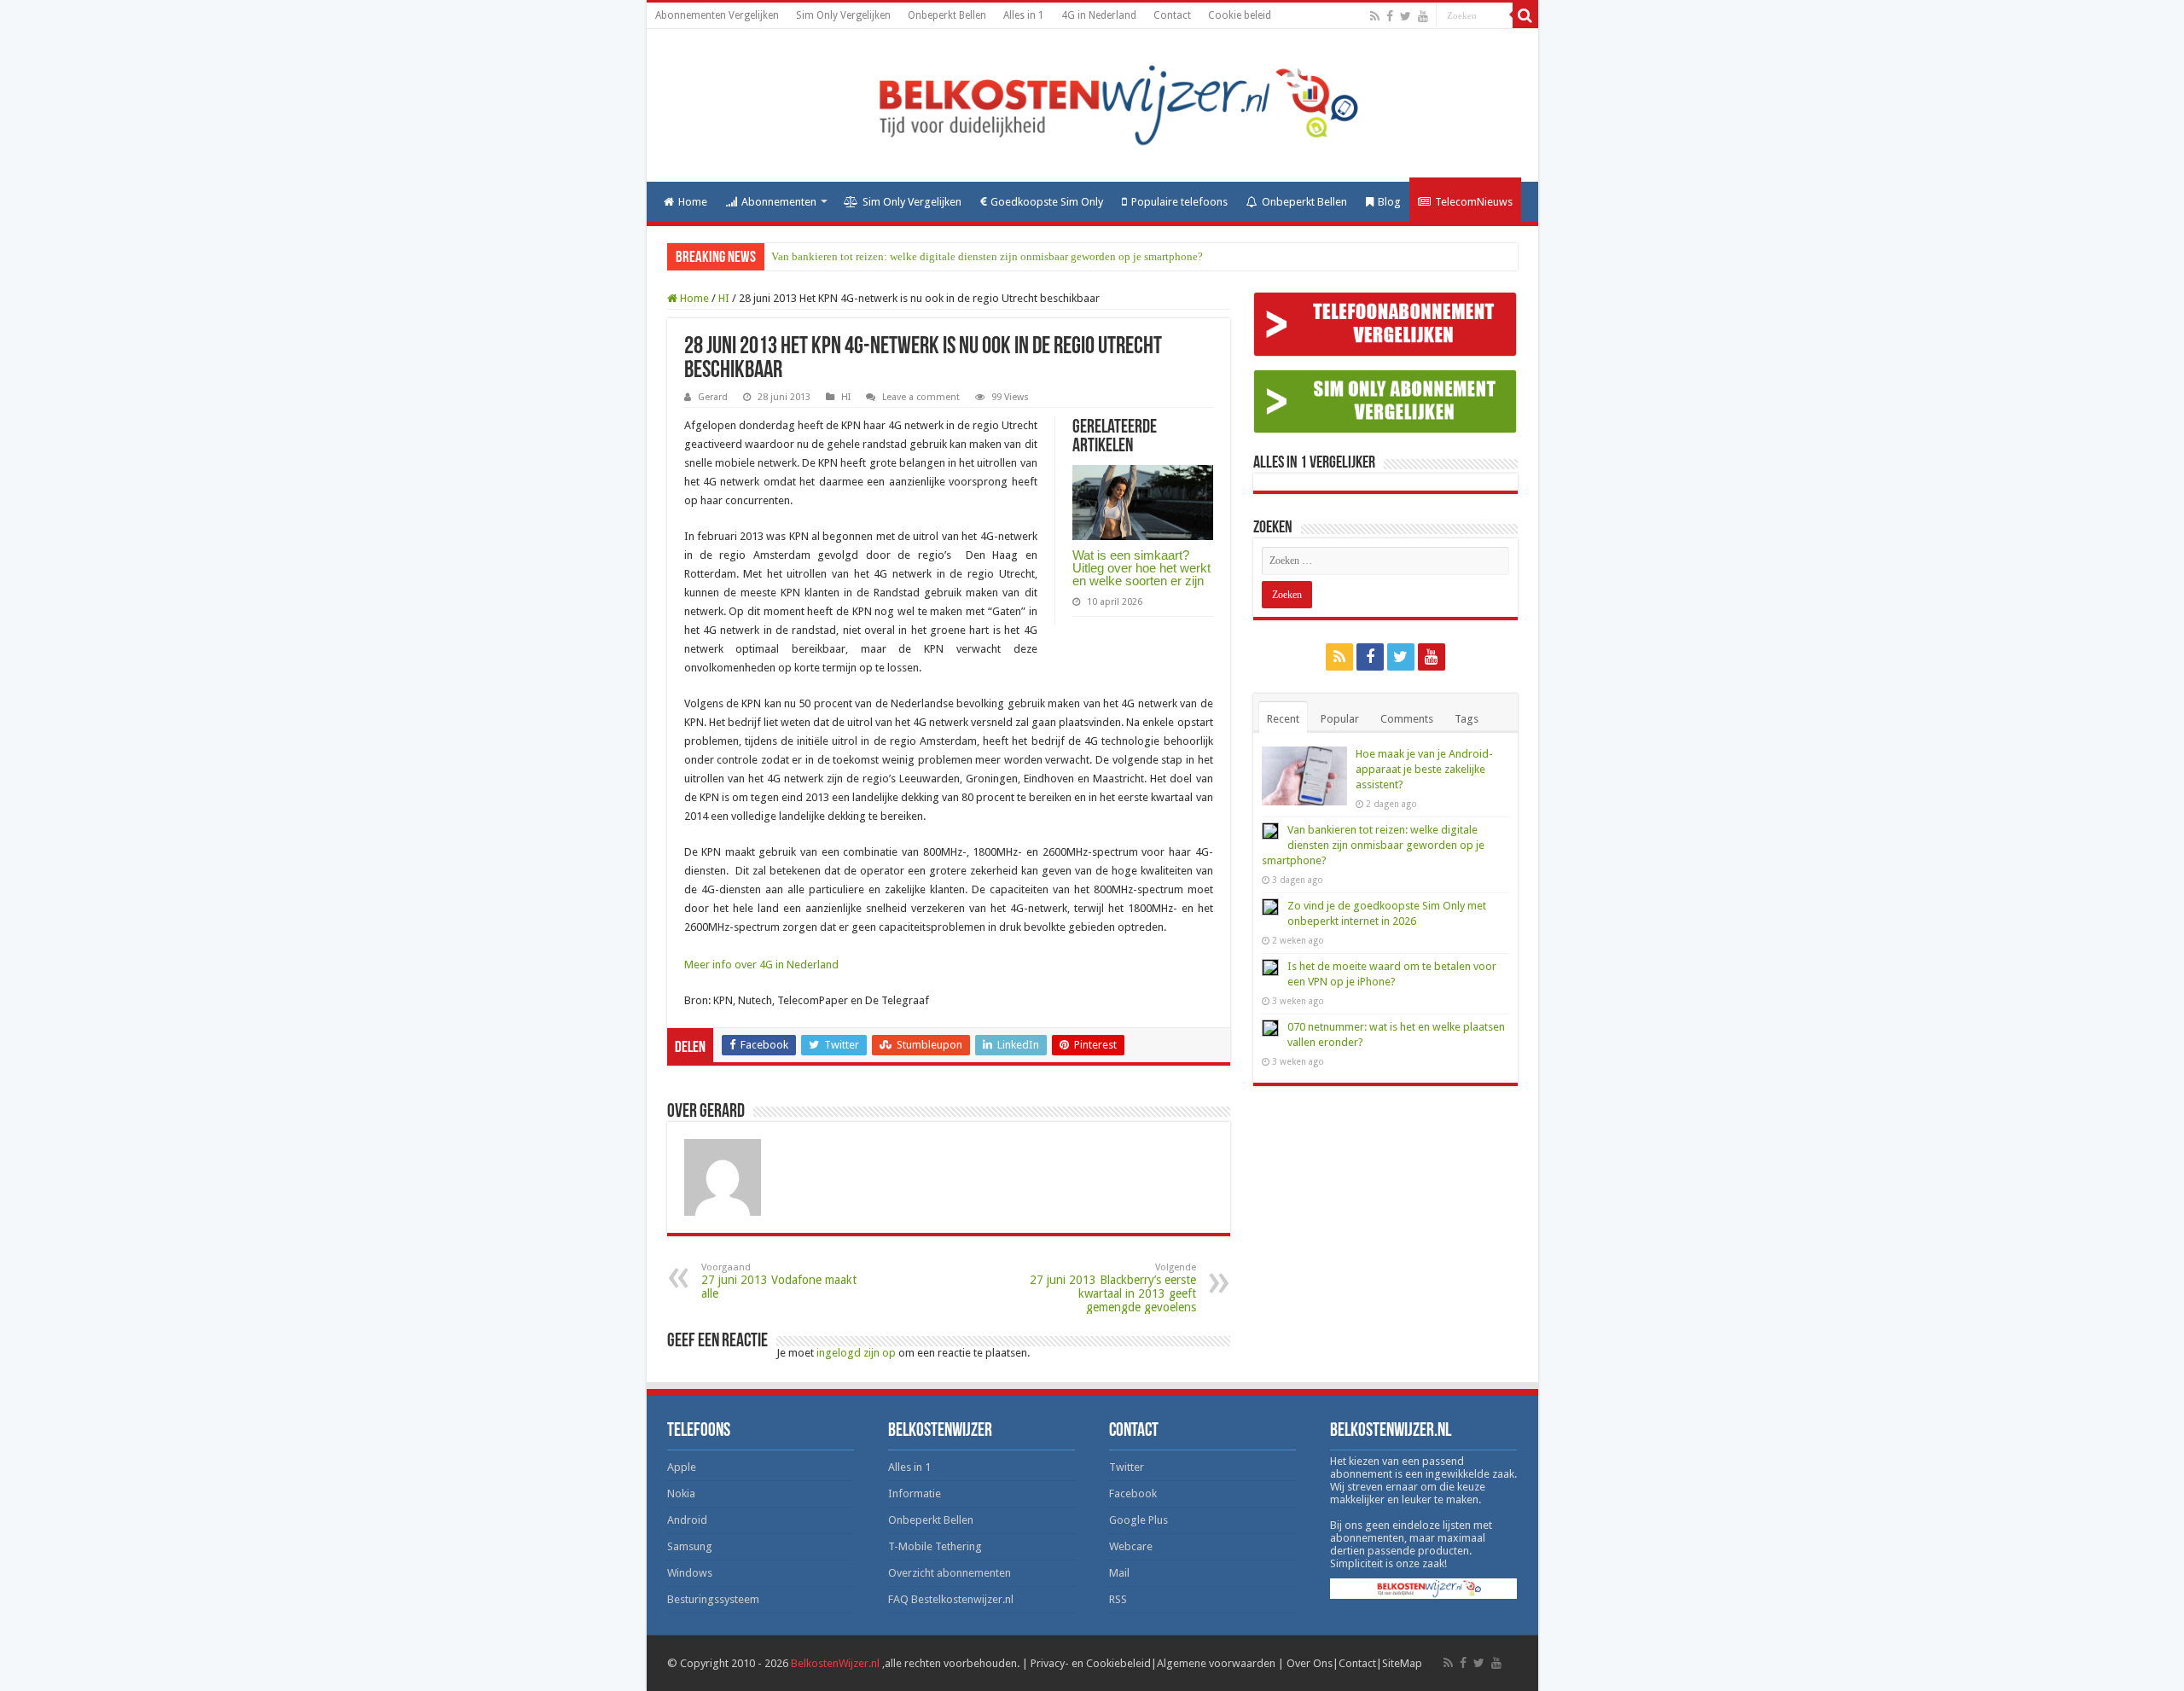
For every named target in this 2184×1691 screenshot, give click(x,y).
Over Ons (1310, 1663)
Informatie (915, 1493)
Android (687, 1520)
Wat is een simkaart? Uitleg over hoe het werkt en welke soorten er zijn (1141, 568)
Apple (682, 1467)
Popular (1340, 719)
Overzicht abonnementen (950, 1573)
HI (724, 298)
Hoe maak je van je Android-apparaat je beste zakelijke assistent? (1424, 769)
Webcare (1131, 1546)
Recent (1283, 719)
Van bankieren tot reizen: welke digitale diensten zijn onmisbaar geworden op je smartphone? (987, 256)
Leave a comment (921, 397)
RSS (1118, 1599)
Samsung (690, 1546)
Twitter (1127, 1467)
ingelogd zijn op (856, 1353)
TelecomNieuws (1474, 202)
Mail (1119, 1573)
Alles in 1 (1024, 15)
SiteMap (1402, 1663)
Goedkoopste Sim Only (1047, 202)
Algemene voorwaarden (1216, 1663)
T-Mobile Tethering (935, 1546)
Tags (1467, 719)
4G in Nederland (1099, 15)
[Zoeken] (1525, 15)
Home (693, 202)
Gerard (713, 397)
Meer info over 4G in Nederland (761, 965)
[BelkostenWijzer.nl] (1092, 102)
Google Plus (1138, 1520)
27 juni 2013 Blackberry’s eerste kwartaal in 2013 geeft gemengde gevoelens (1113, 1288)
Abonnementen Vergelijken (717, 15)
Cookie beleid (1240, 15)
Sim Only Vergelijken (843, 15)
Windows (690, 1573)
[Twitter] (1406, 16)
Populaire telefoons (1179, 202)
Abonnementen (779, 202)
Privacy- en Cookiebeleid (1091, 1663)
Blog (1389, 202)
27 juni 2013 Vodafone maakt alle (779, 1281)
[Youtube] (1423, 16)
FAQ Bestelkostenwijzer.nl (951, 1599)
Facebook (1133, 1493)
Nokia (681, 1493)
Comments (1407, 719)
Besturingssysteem (713, 1599)
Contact (1172, 15)
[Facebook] (1390, 16)
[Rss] (1375, 16)
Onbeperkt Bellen (947, 15)
